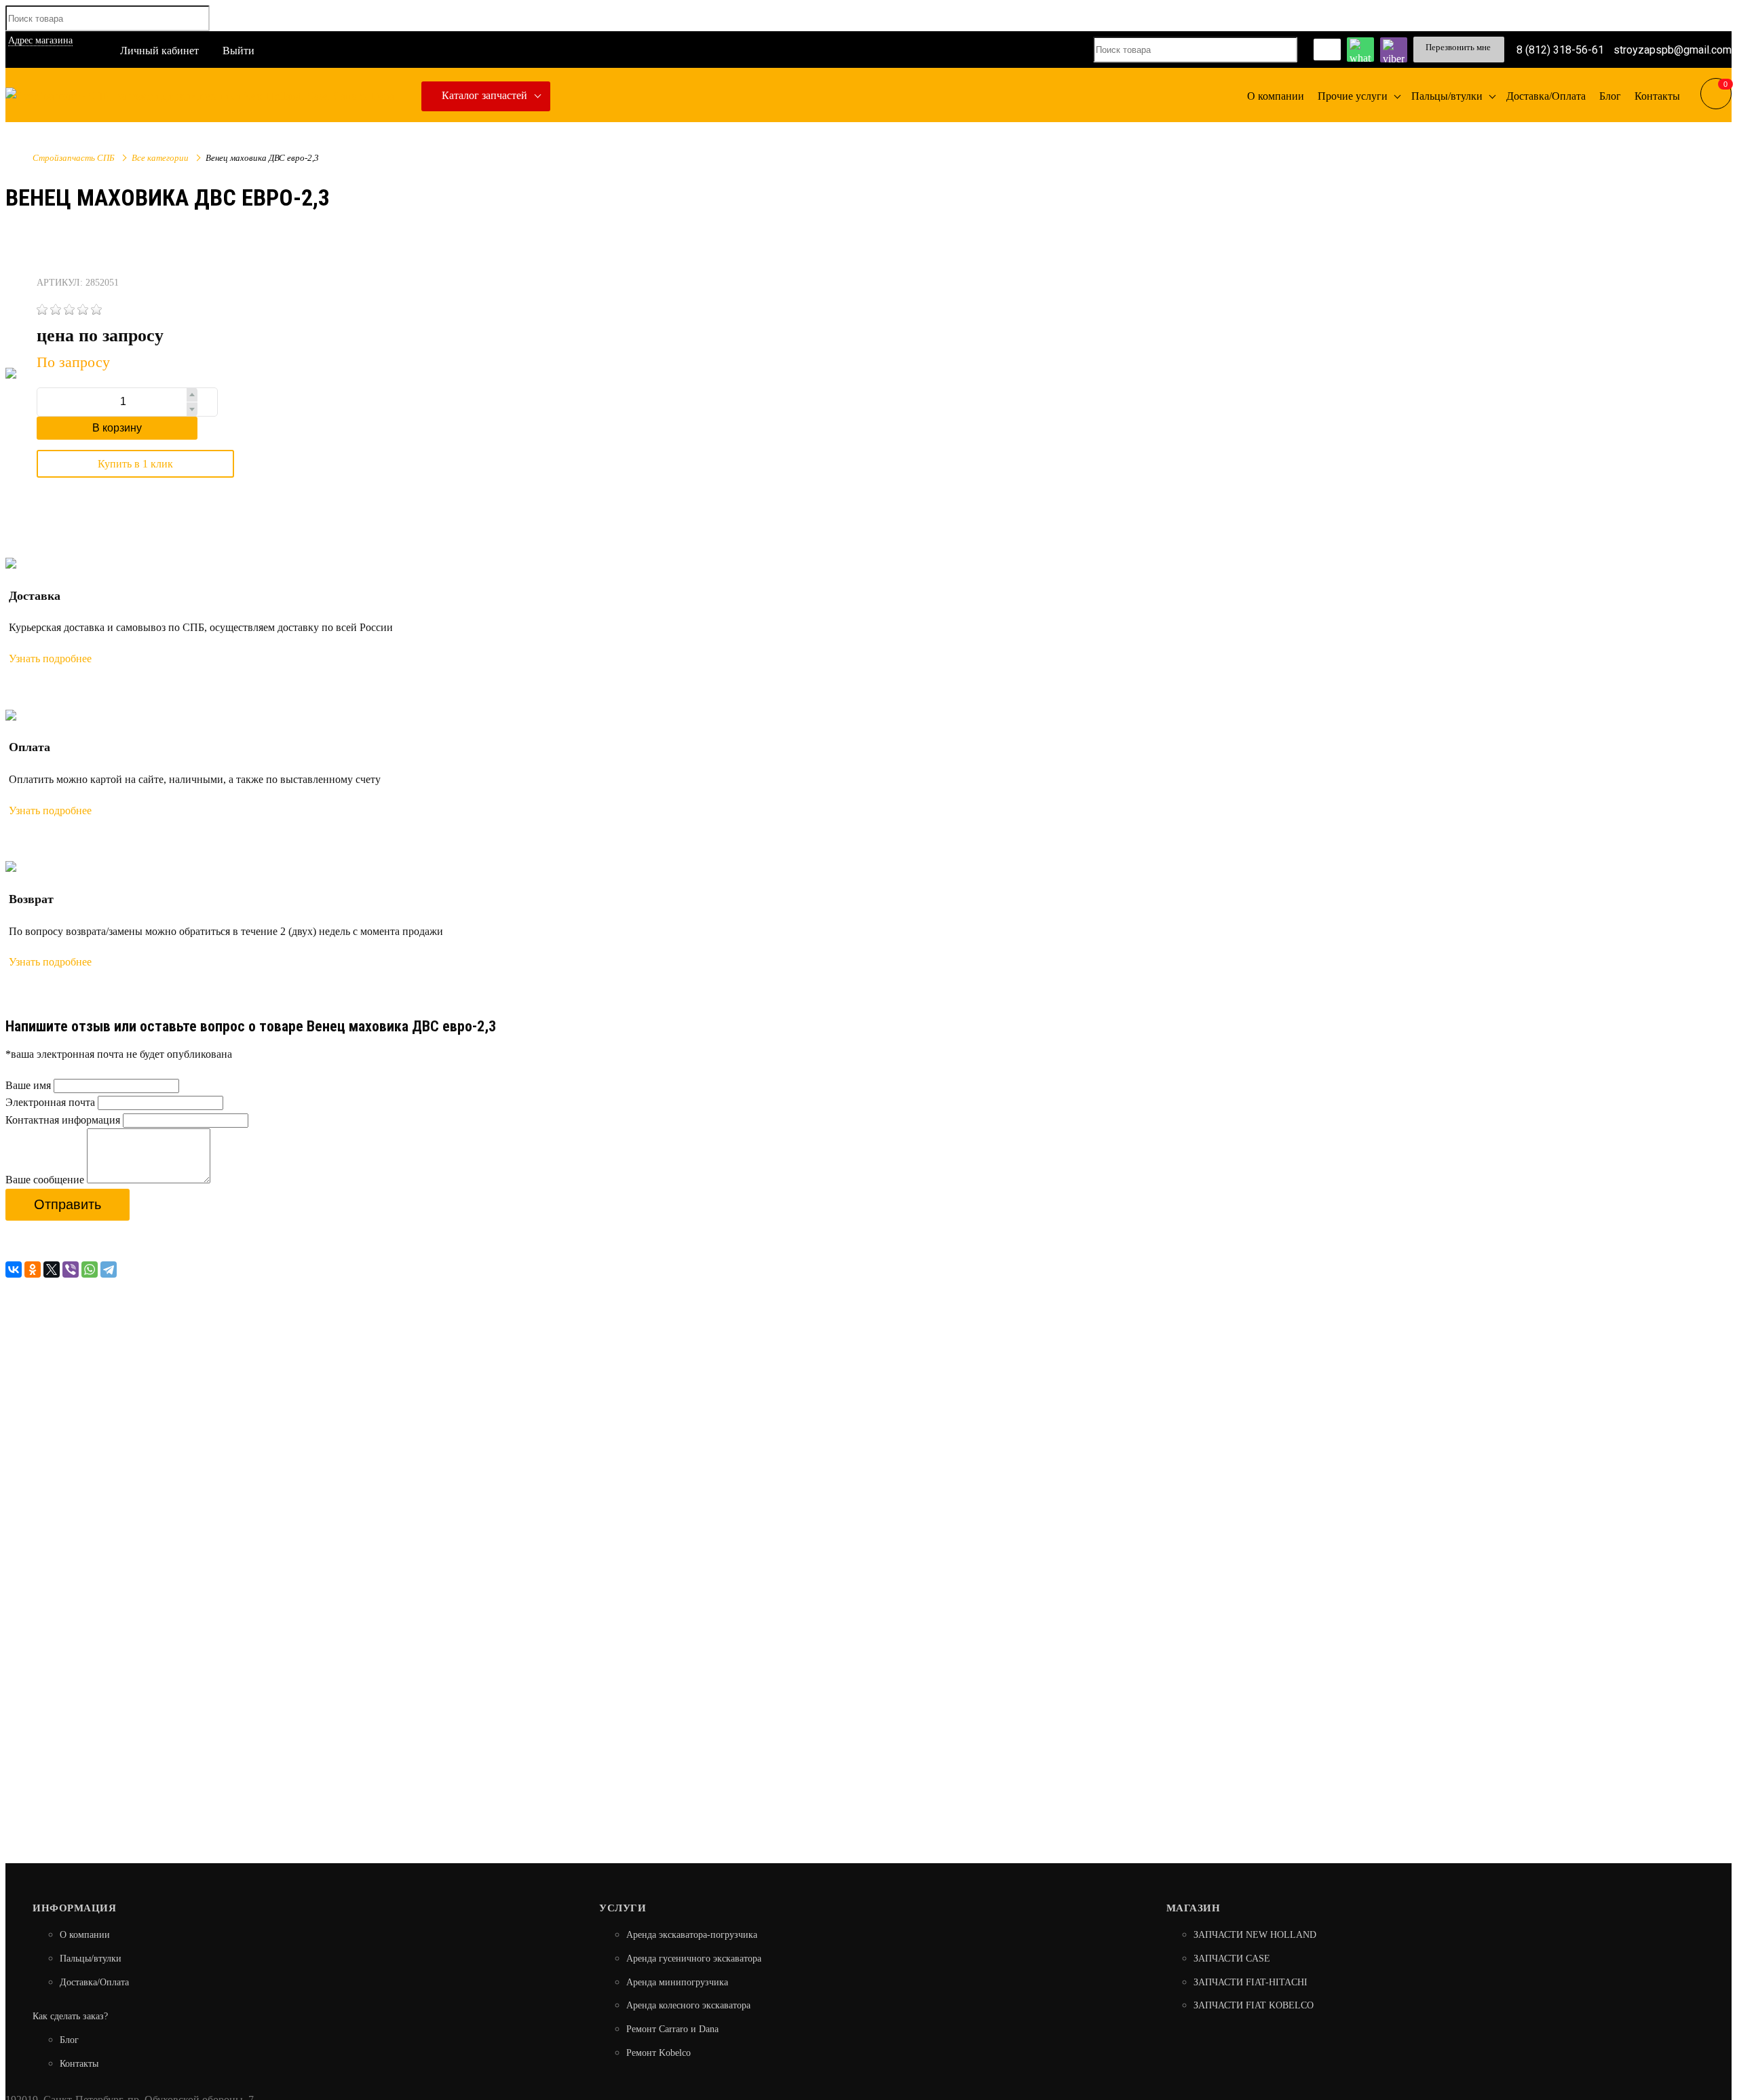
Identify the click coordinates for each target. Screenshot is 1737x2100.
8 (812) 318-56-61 (1560, 49)
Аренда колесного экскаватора (688, 2005)
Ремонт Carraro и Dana (672, 2029)
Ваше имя (28, 1085)
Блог (69, 2040)
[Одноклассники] (33, 1269)
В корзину (117, 428)
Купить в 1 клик (135, 464)
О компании (85, 1935)
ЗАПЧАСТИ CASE (1232, 1959)
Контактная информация (63, 1120)
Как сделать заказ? (70, 2016)
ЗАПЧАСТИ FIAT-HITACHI (1251, 1982)
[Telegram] (109, 1269)
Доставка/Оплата (94, 1982)
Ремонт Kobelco (658, 2053)
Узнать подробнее (50, 658)
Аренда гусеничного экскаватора (694, 1959)
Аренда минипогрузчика (677, 1982)
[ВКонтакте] (14, 1269)
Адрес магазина (40, 40)
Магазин (1194, 1908)
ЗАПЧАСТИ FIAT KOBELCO (1254, 2005)
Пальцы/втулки (91, 1959)
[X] (52, 1269)
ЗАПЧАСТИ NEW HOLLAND (1255, 1935)
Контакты (79, 2064)
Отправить (68, 1204)
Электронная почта (50, 1102)
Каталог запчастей (484, 95)
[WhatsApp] (90, 1269)
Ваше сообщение (45, 1180)
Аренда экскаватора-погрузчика (692, 1935)
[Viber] (71, 1269)
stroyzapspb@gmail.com (1673, 49)
